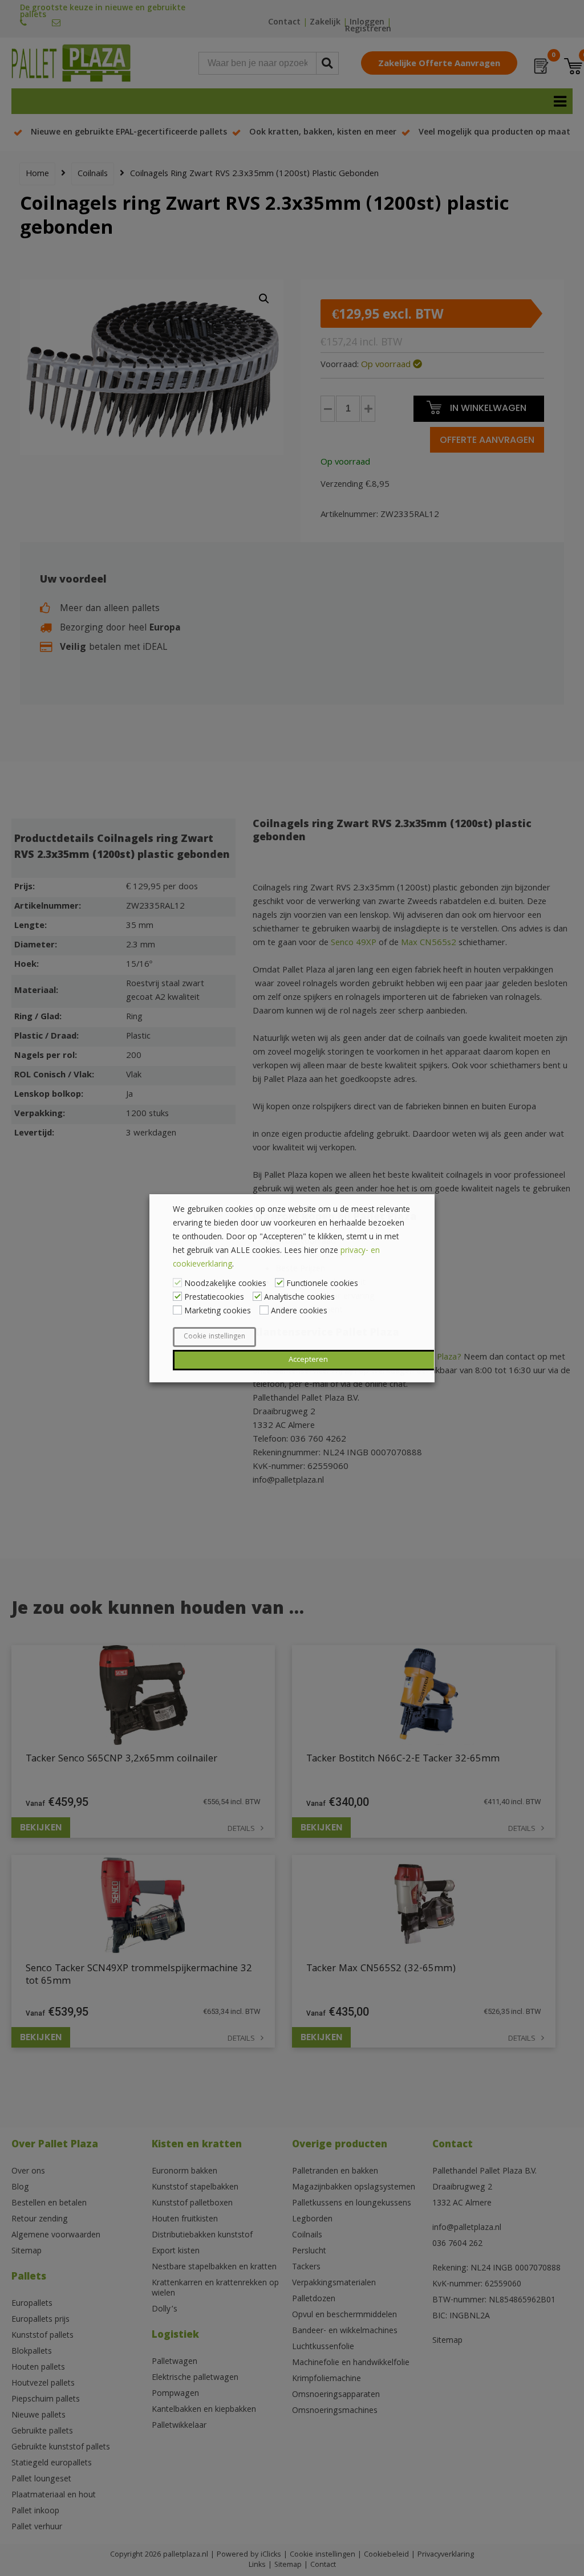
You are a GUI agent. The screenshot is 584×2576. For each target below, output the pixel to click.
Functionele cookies (322, 1284)
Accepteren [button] (308, 1360)
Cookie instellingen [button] (214, 1337)
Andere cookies (299, 1312)
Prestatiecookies (214, 1298)
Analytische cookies (299, 1298)
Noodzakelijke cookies (225, 1284)
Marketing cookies (218, 1312)
